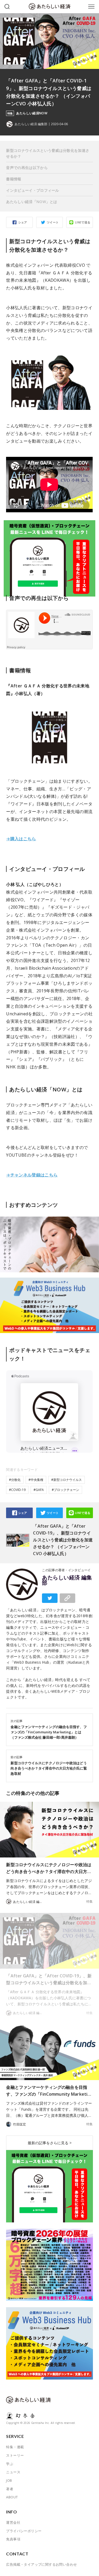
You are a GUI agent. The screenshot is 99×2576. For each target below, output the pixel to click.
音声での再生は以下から (27, 168)
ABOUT (12, 2497)
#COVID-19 (17, 1490)
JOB (9, 2480)
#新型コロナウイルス (67, 1480)
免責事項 (13, 2539)
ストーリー (15, 2455)
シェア (23, 222)
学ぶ (10, 2464)
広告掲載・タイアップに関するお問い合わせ (41, 2564)
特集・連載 (15, 2447)
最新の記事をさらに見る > (50, 2143)
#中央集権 (36, 1480)
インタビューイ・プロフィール (32, 190)
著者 (10, 2489)
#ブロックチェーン (65, 1490)
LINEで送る (83, 222)
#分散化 (15, 1480)
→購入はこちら (21, 839)
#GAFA (39, 1490)
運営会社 (13, 2522)
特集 (89, 1902)
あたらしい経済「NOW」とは (32, 202)
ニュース (13, 2472)
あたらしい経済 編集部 (67, 1580)
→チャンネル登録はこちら (32, 1175)
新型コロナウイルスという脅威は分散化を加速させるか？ (48, 153)
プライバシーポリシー (24, 2531)
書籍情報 (14, 179)
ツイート (53, 222)
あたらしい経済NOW (32, 113)
